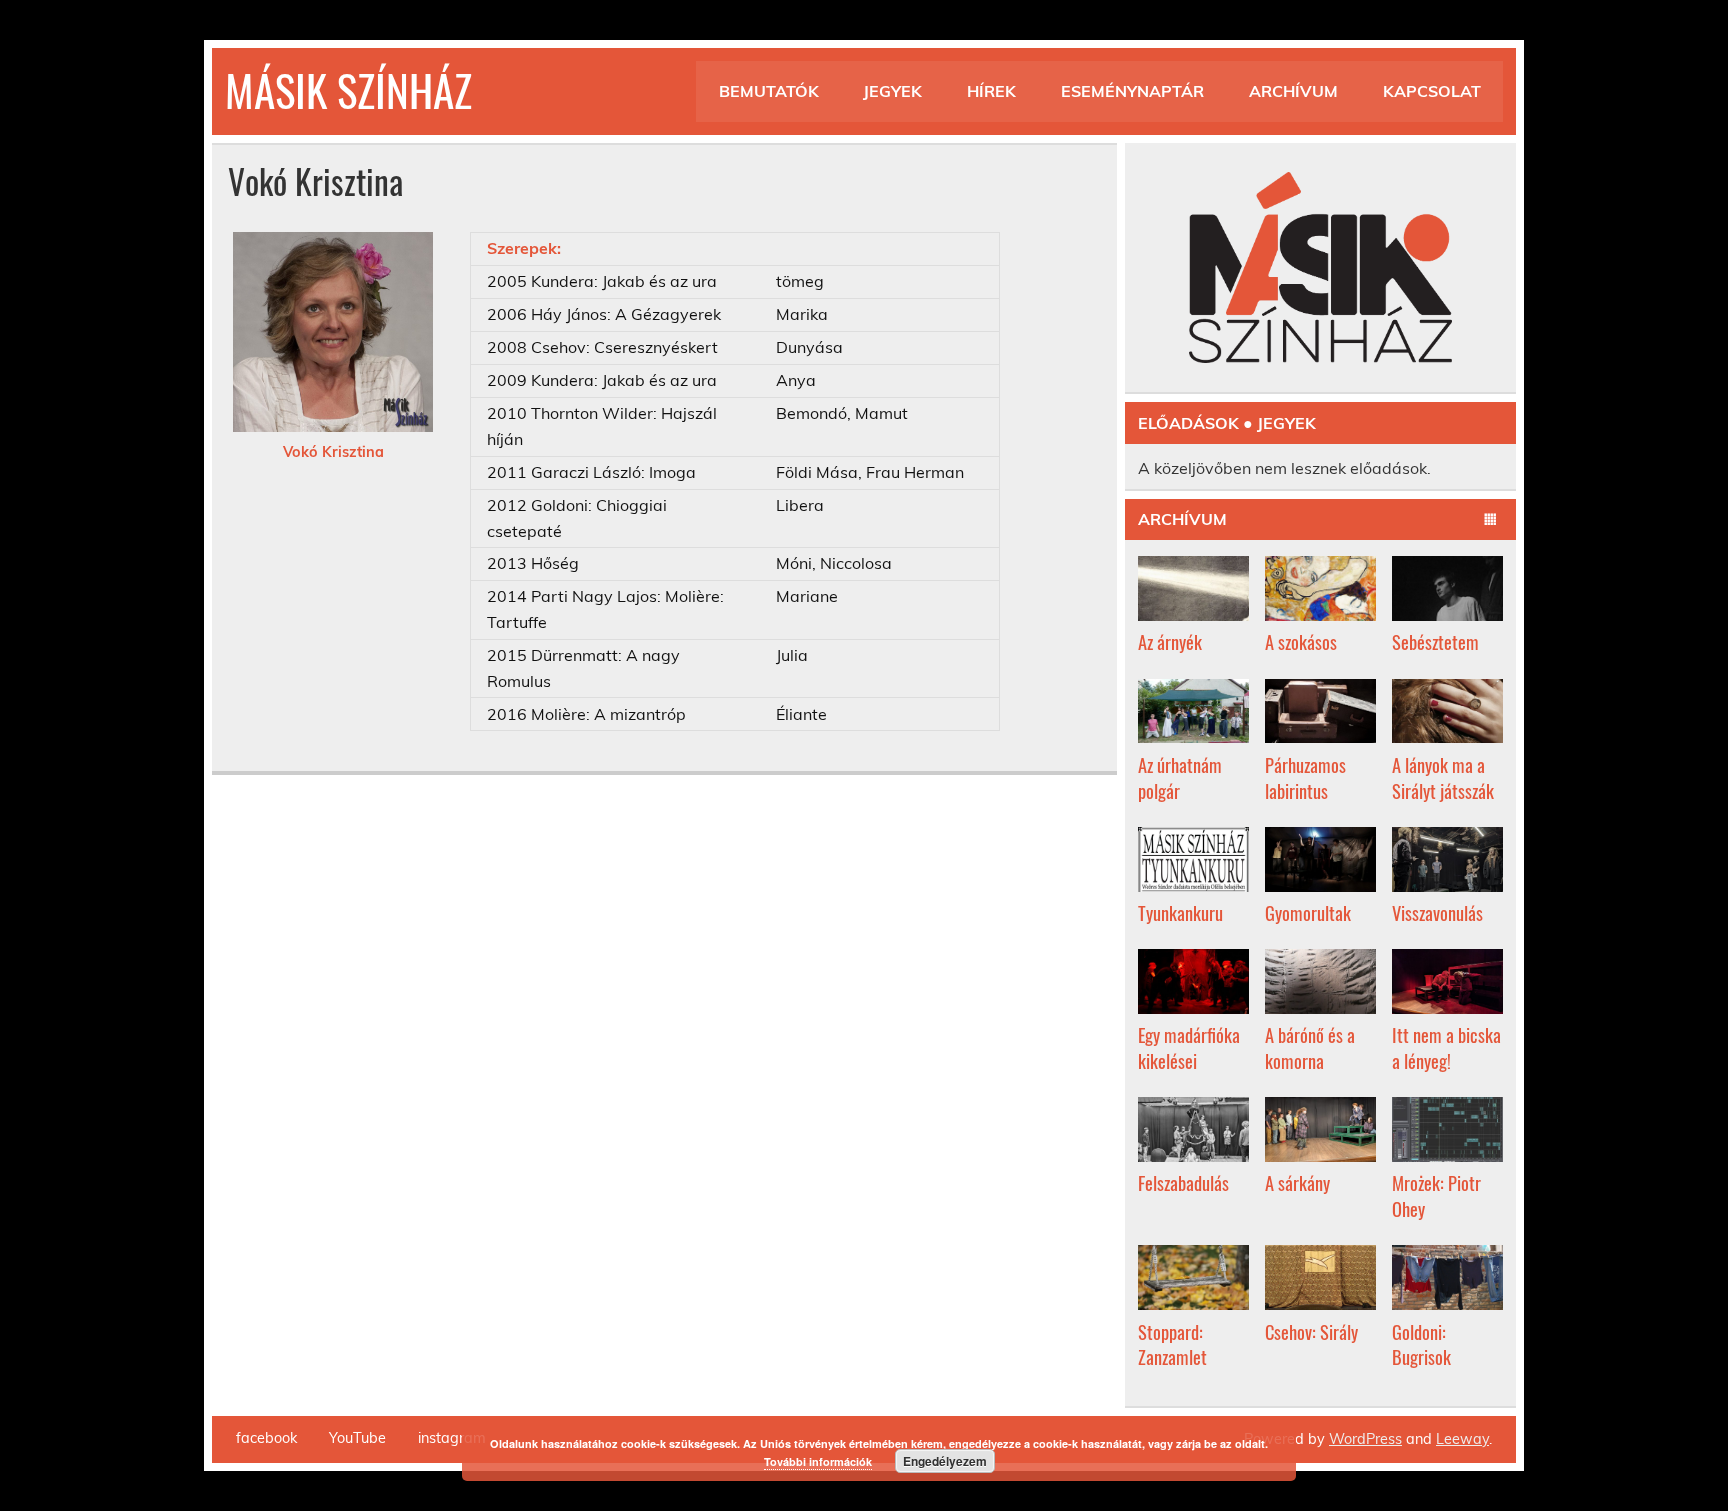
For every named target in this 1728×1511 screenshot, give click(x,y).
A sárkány (1297, 1182)
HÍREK (991, 91)
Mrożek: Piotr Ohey (1436, 1195)
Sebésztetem (1435, 641)
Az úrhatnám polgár (1180, 777)
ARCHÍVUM (1293, 91)
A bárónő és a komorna (1310, 1047)
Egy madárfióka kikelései (1189, 1047)
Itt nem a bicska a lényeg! (1446, 1047)
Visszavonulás (1437, 912)
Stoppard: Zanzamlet (1172, 1344)
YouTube (357, 1438)
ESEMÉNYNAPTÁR (1132, 91)
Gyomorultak (1308, 912)
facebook (266, 1438)
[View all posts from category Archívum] (1491, 520)
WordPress (1365, 1439)
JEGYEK (892, 91)
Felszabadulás (1183, 1182)
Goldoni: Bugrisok (1421, 1344)
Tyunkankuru (1180, 912)
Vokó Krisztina (333, 452)
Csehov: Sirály (1311, 1331)
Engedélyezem (945, 1461)
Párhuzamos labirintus (1305, 777)
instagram (452, 1438)
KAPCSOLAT (1432, 91)
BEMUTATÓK (769, 91)
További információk (818, 1461)
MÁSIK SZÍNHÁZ (348, 89)
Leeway (1462, 1439)
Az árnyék (1170, 641)
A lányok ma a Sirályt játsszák (1443, 777)
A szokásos (1301, 641)
